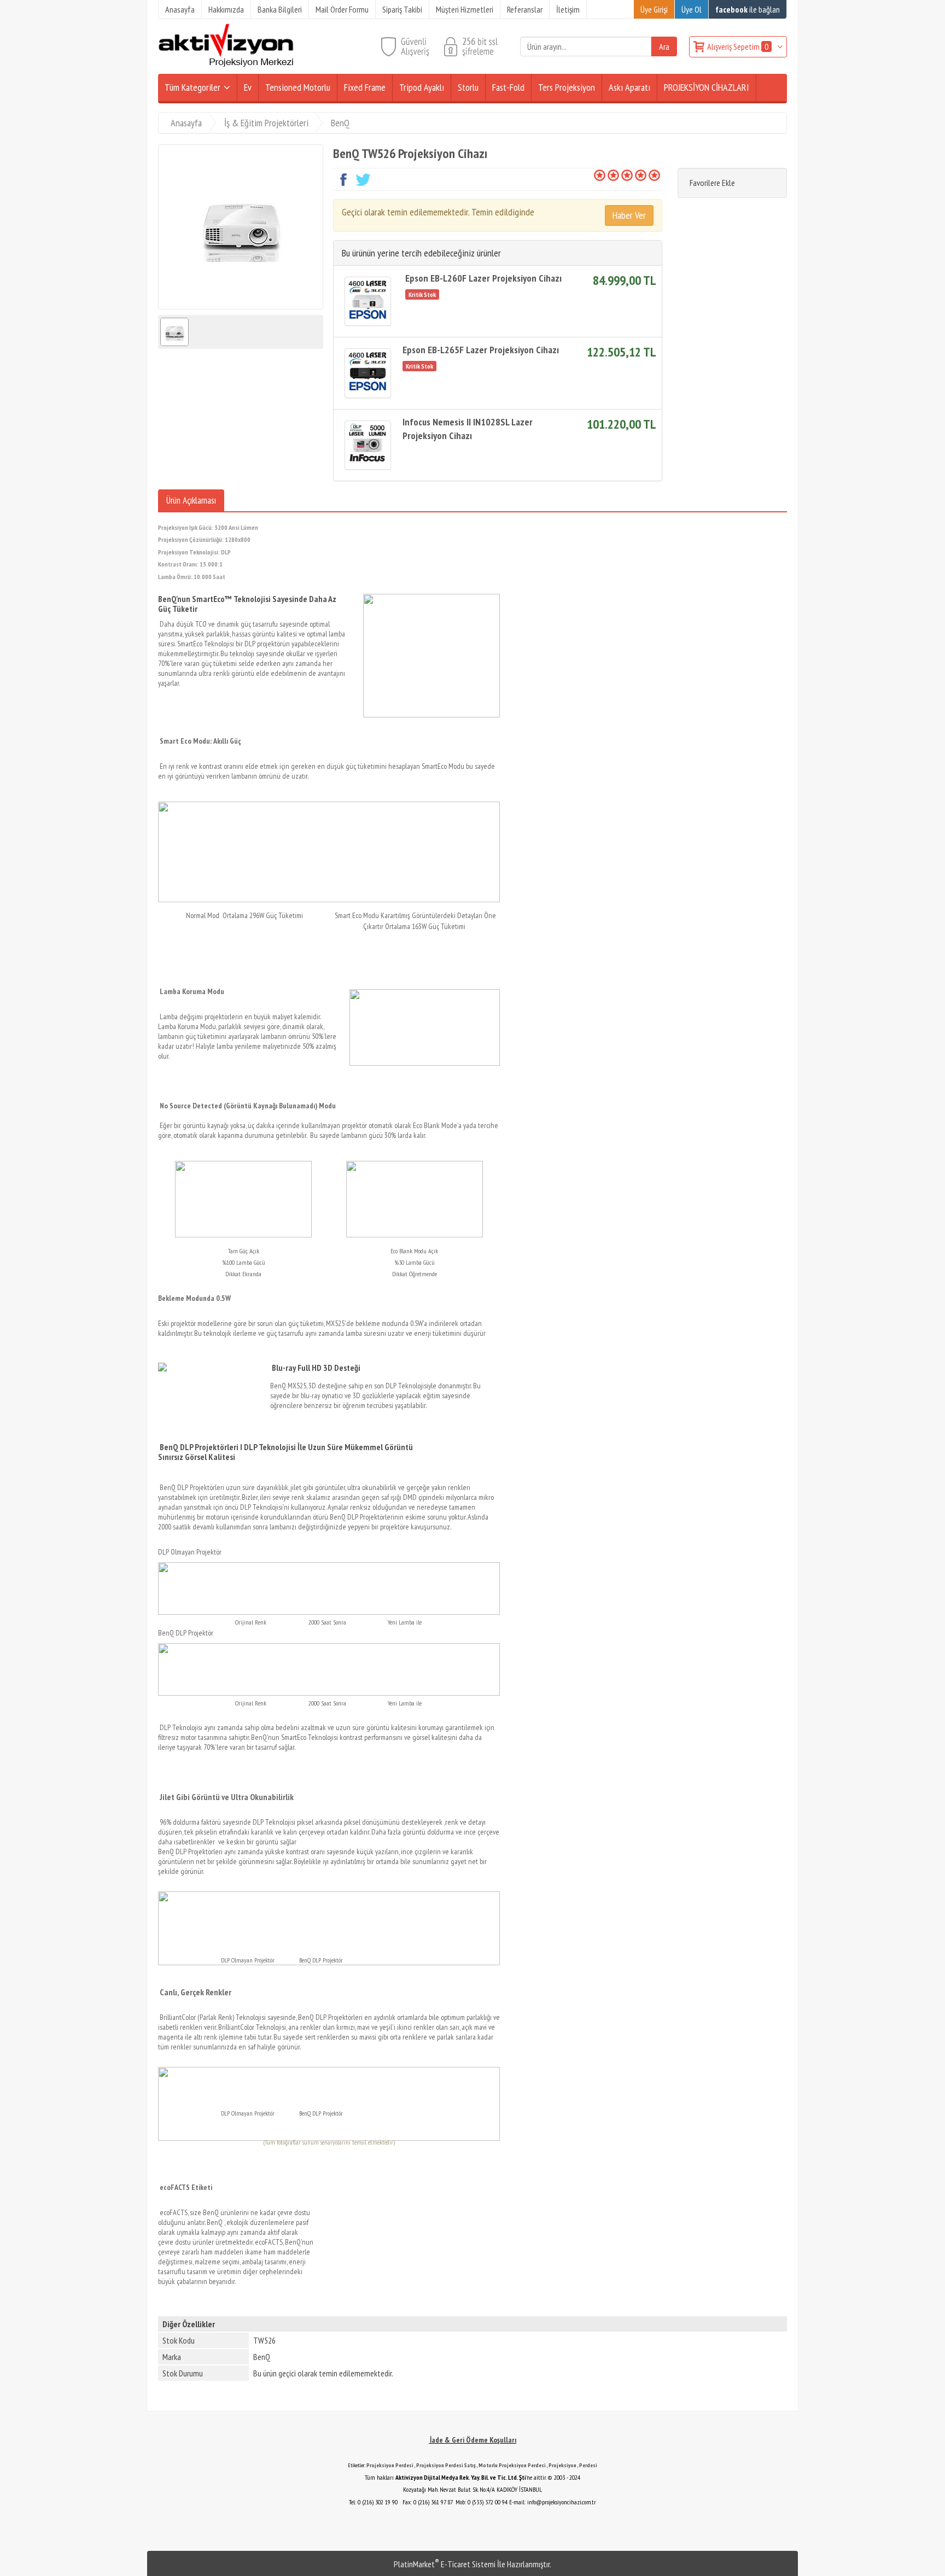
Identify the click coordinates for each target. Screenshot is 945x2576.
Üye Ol (692, 9)
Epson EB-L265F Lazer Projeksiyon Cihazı (481, 350)
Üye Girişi (654, 9)
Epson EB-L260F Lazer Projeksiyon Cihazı (483, 278)
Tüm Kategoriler (192, 87)
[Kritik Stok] (424, 294)
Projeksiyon (562, 2465)
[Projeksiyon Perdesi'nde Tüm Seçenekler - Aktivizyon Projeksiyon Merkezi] (226, 65)
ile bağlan (748, 9)
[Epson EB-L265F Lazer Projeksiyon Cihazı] (368, 373)
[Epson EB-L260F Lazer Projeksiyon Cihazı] (368, 301)
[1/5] (600, 175)
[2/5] (606, 175)
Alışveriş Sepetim (738, 46)
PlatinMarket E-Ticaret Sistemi (445, 2564)
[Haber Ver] (629, 215)
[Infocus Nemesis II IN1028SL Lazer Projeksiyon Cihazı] (368, 445)
